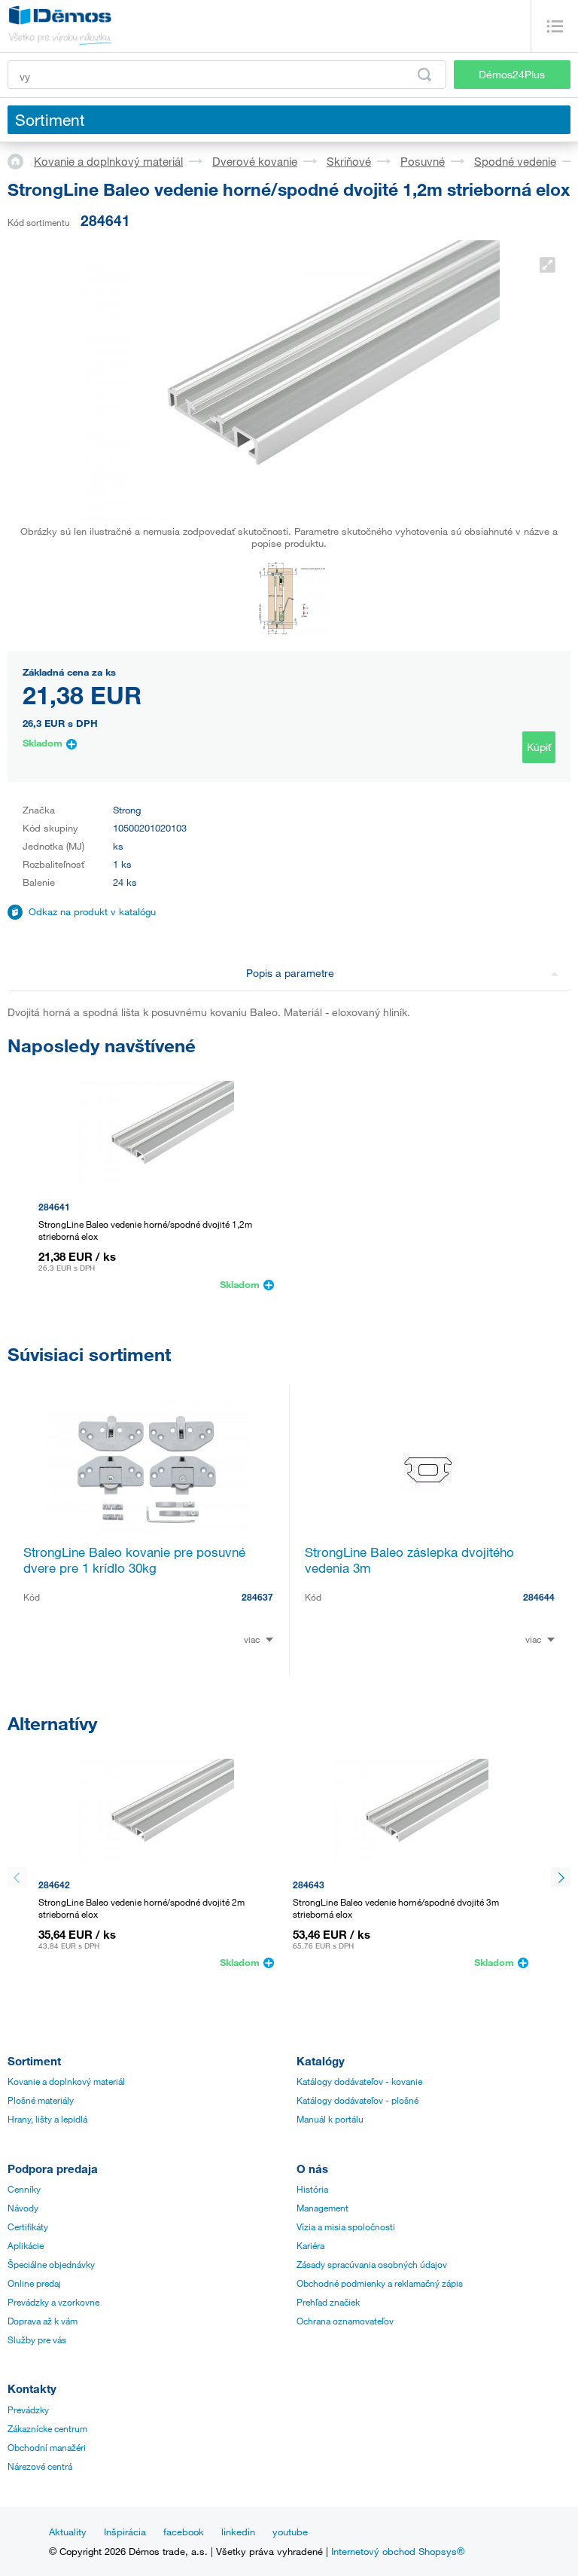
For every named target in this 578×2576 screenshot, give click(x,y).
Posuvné (423, 161)
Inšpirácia (125, 2532)
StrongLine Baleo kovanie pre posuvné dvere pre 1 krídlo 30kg (134, 1560)
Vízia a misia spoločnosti (346, 2227)
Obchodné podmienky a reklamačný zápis (380, 2283)
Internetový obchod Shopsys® (398, 2551)
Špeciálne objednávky (51, 2264)
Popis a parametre (290, 973)
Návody (23, 2208)
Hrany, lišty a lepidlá (47, 2119)
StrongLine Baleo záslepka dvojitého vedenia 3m (409, 1560)
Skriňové (349, 161)
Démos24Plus (512, 74)
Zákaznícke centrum (47, 2428)
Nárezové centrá (40, 2466)
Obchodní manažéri (47, 2447)
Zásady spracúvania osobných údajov (372, 2264)
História (312, 2189)
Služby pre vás (37, 2339)
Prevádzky (28, 2410)
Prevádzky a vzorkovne (53, 2302)
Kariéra (310, 2245)
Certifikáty (28, 2227)
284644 (539, 1597)
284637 (257, 1597)
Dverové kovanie (255, 161)
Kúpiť (539, 747)
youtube (290, 2532)
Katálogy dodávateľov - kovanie (359, 2081)
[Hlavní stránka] (21, 160)
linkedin (238, 2532)
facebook (184, 2532)
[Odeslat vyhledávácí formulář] (424, 75)
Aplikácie (26, 2245)
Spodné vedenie (515, 161)
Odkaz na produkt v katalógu (92, 911)
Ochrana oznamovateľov (345, 2321)
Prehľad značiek (328, 2302)
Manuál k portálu (330, 2119)
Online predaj (34, 2283)
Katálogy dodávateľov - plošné (357, 2100)
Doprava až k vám (43, 2321)
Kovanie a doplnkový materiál (108, 161)
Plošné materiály (41, 2100)
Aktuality (68, 2532)
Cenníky (24, 2189)
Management (322, 2208)
